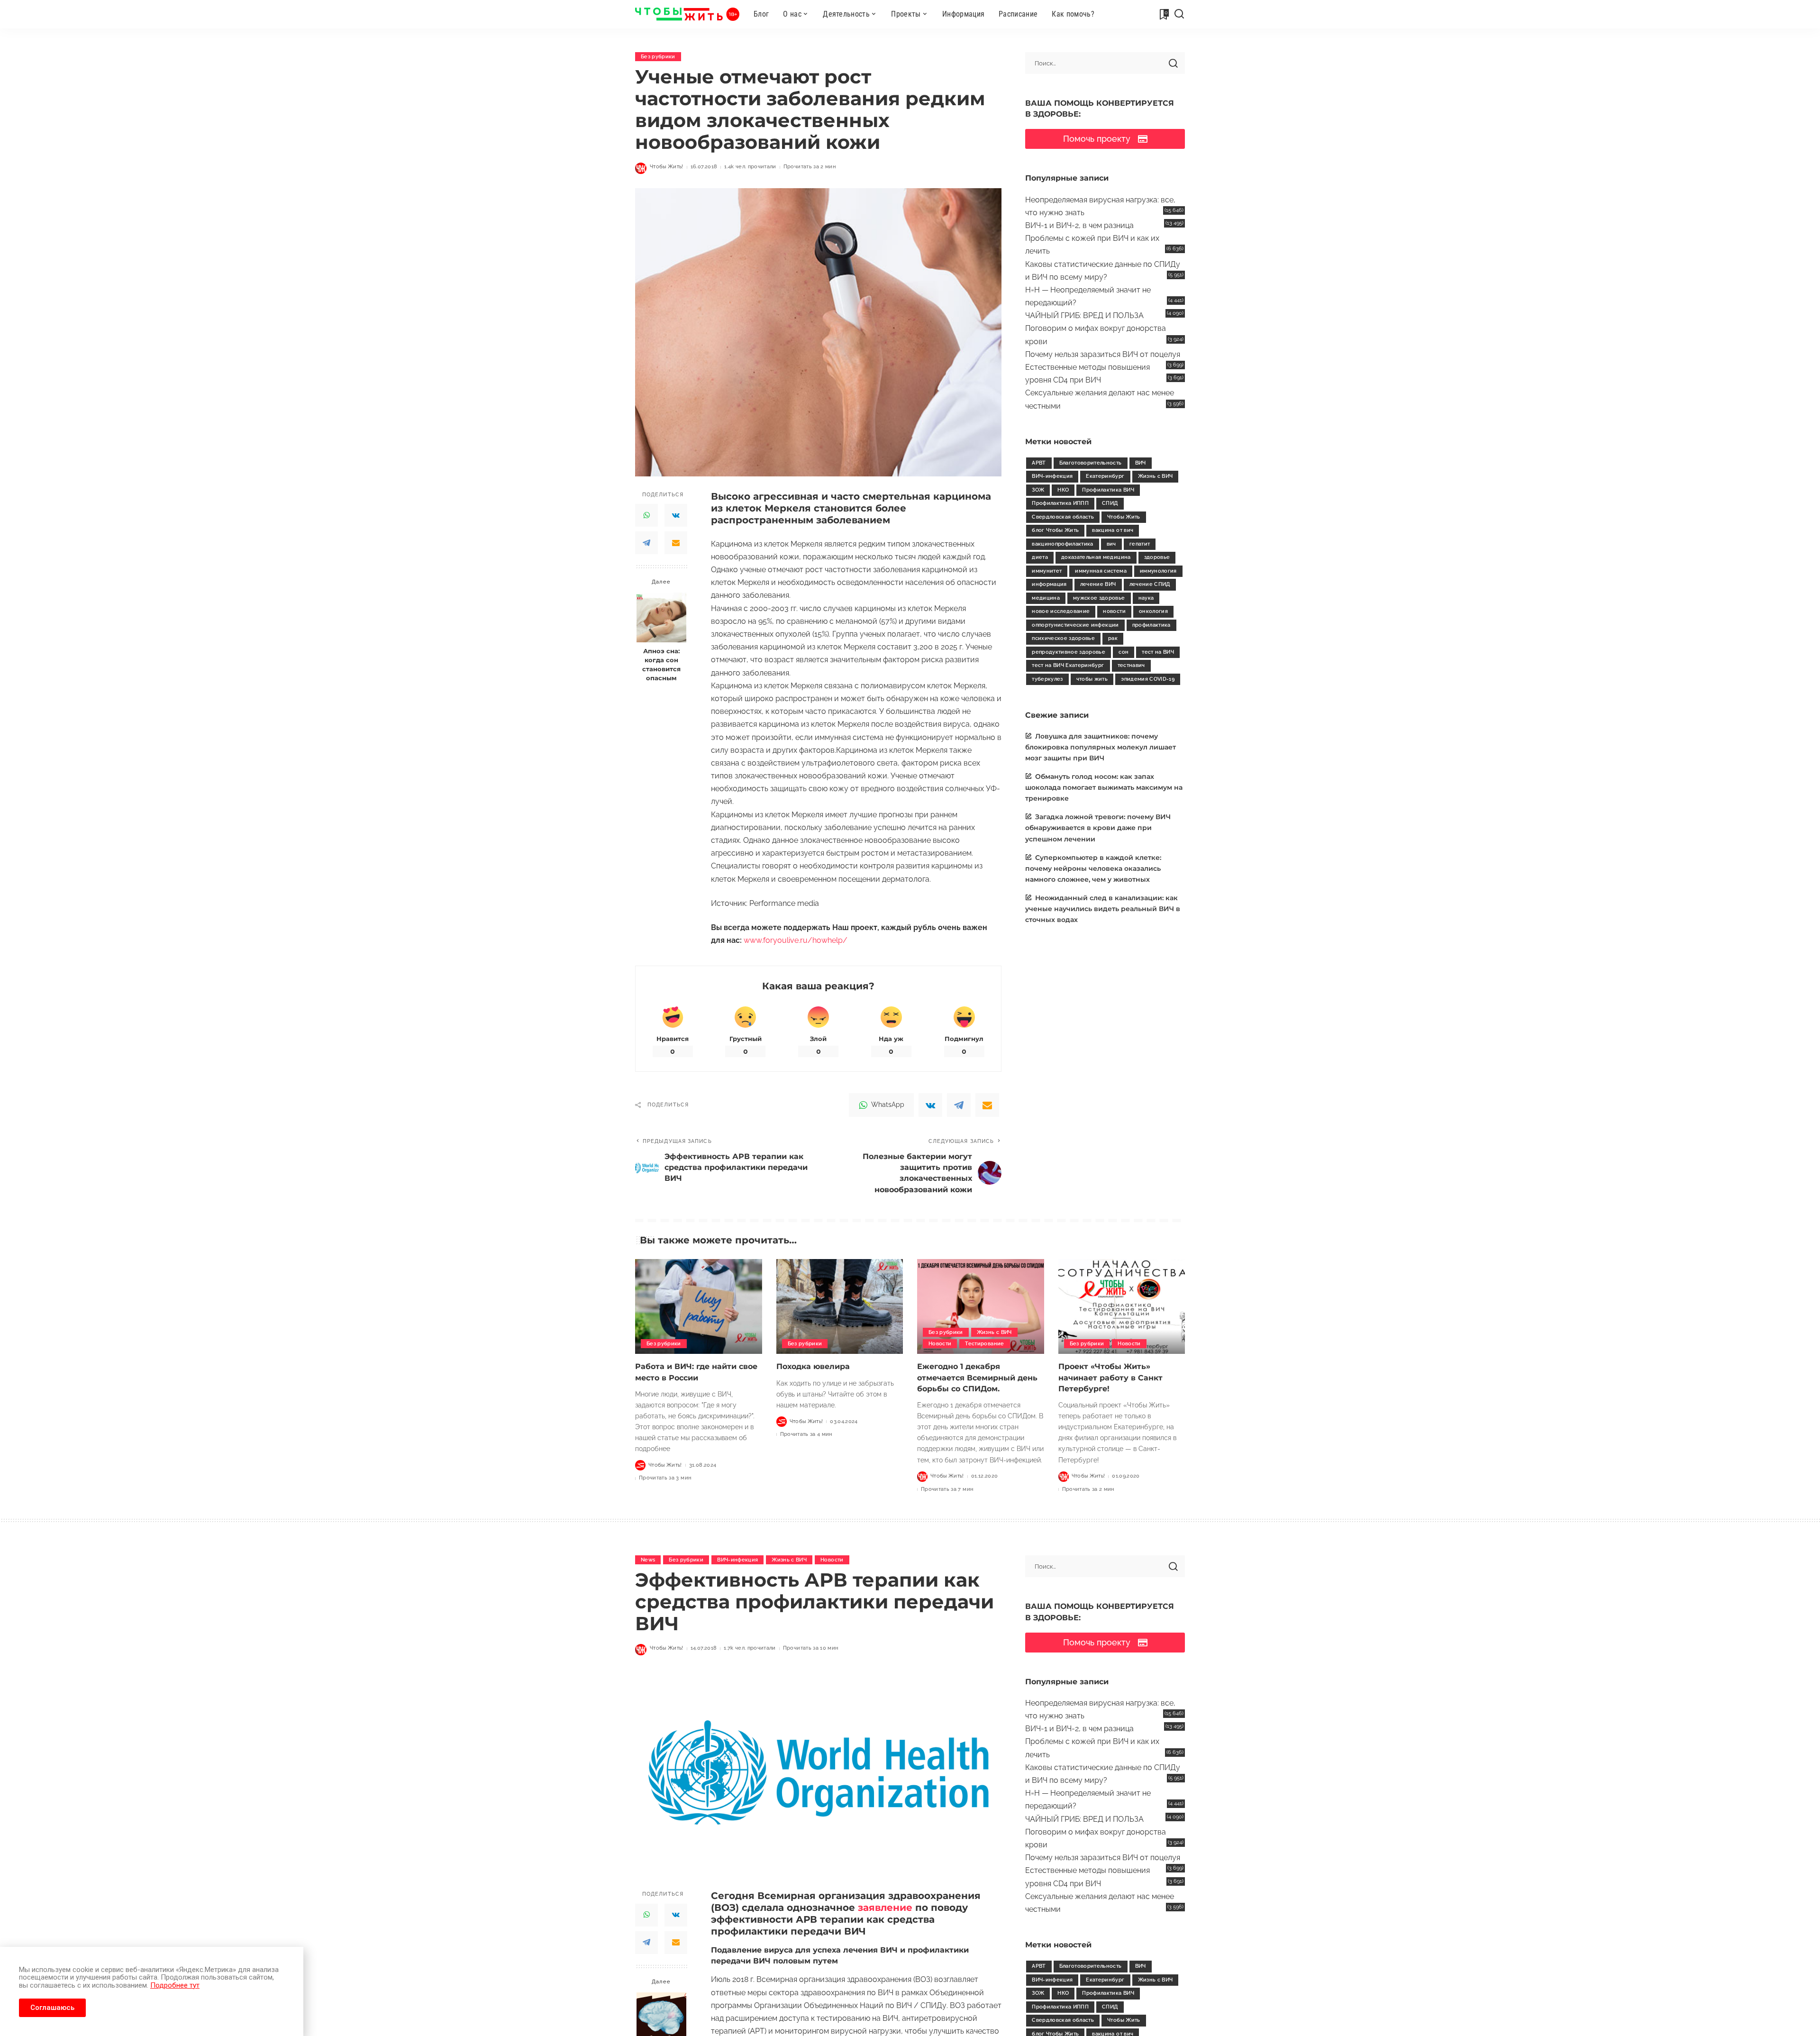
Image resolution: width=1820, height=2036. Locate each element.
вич (1111, 544)
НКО (1063, 490)
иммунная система (1101, 571)
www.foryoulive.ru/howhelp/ (796, 940)
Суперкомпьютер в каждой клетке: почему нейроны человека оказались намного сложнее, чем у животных (1093, 868)
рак (1113, 638)
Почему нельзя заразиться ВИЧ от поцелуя (1103, 354)
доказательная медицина (1096, 557)
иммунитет (1047, 571)
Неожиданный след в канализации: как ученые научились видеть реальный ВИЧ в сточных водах (1103, 909)
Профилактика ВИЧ (1108, 490)
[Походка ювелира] (840, 1307)
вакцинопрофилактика (1063, 544)
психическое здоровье (1063, 638)
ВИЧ (1141, 463)
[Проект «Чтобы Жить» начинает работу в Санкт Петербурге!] (1122, 1307)
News (648, 1560)
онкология (1153, 611)
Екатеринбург (1105, 476)
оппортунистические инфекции (1075, 625)
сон (1124, 652)
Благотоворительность (1091, 463)
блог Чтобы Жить (1055, 530)
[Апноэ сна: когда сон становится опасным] (661, 617)
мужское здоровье (1099, 598)
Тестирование (984, 1344)
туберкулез (1047, 679)
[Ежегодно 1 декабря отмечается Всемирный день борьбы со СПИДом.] (981, 1307)
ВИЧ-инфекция (1052, 476)
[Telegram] (646, 543)
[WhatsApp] (646, 515)
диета (1040, 557)
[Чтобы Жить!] (687, 14)
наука (1146, 598)
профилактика (1151, 625)
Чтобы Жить (1124, 517)
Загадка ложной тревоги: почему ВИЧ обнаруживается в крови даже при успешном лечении (1098, 828)
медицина (1046, 598)
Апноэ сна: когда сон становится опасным (661, 665)
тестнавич (1131, 665)
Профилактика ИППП (1060, 503)
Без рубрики (658, 57)
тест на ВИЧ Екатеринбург (1068, 665)
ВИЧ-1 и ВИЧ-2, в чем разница (1079, 225)
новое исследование (1061, 611)
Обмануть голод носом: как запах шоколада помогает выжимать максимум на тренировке (1104, 787)
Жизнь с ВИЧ (1156, 476)
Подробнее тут (175, 1985)
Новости (940, 1344)
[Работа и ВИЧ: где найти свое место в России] (699, 1307)
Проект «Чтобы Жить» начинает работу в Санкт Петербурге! (1110, 1377)
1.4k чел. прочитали (750, 167)
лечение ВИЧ (1098, 584)
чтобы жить (1092, 679)
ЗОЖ (1038, 490)
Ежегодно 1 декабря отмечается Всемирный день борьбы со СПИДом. (977, 1377)
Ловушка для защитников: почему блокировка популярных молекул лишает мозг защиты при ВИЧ (1101, 747)
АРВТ (1039, 463)
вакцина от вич (1113, 530)
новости (1114, 611)
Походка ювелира (813, 1366)
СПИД (1110, 503)
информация (1049, 584)
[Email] (676, 543)
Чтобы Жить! (667, 167)
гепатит (1140, 544)
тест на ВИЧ (1158, 652)
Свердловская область (1063, 517)
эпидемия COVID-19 (1148, 679)
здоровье (1157, 557)
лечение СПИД (1150, 584)
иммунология (1158, 571)
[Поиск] (1179, 14)
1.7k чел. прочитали (750, 1648)
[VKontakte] (676, 515)
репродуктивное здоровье (1069, 652)
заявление (885, 1908)
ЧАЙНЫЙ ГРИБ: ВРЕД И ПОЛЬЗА (1084, 315)
